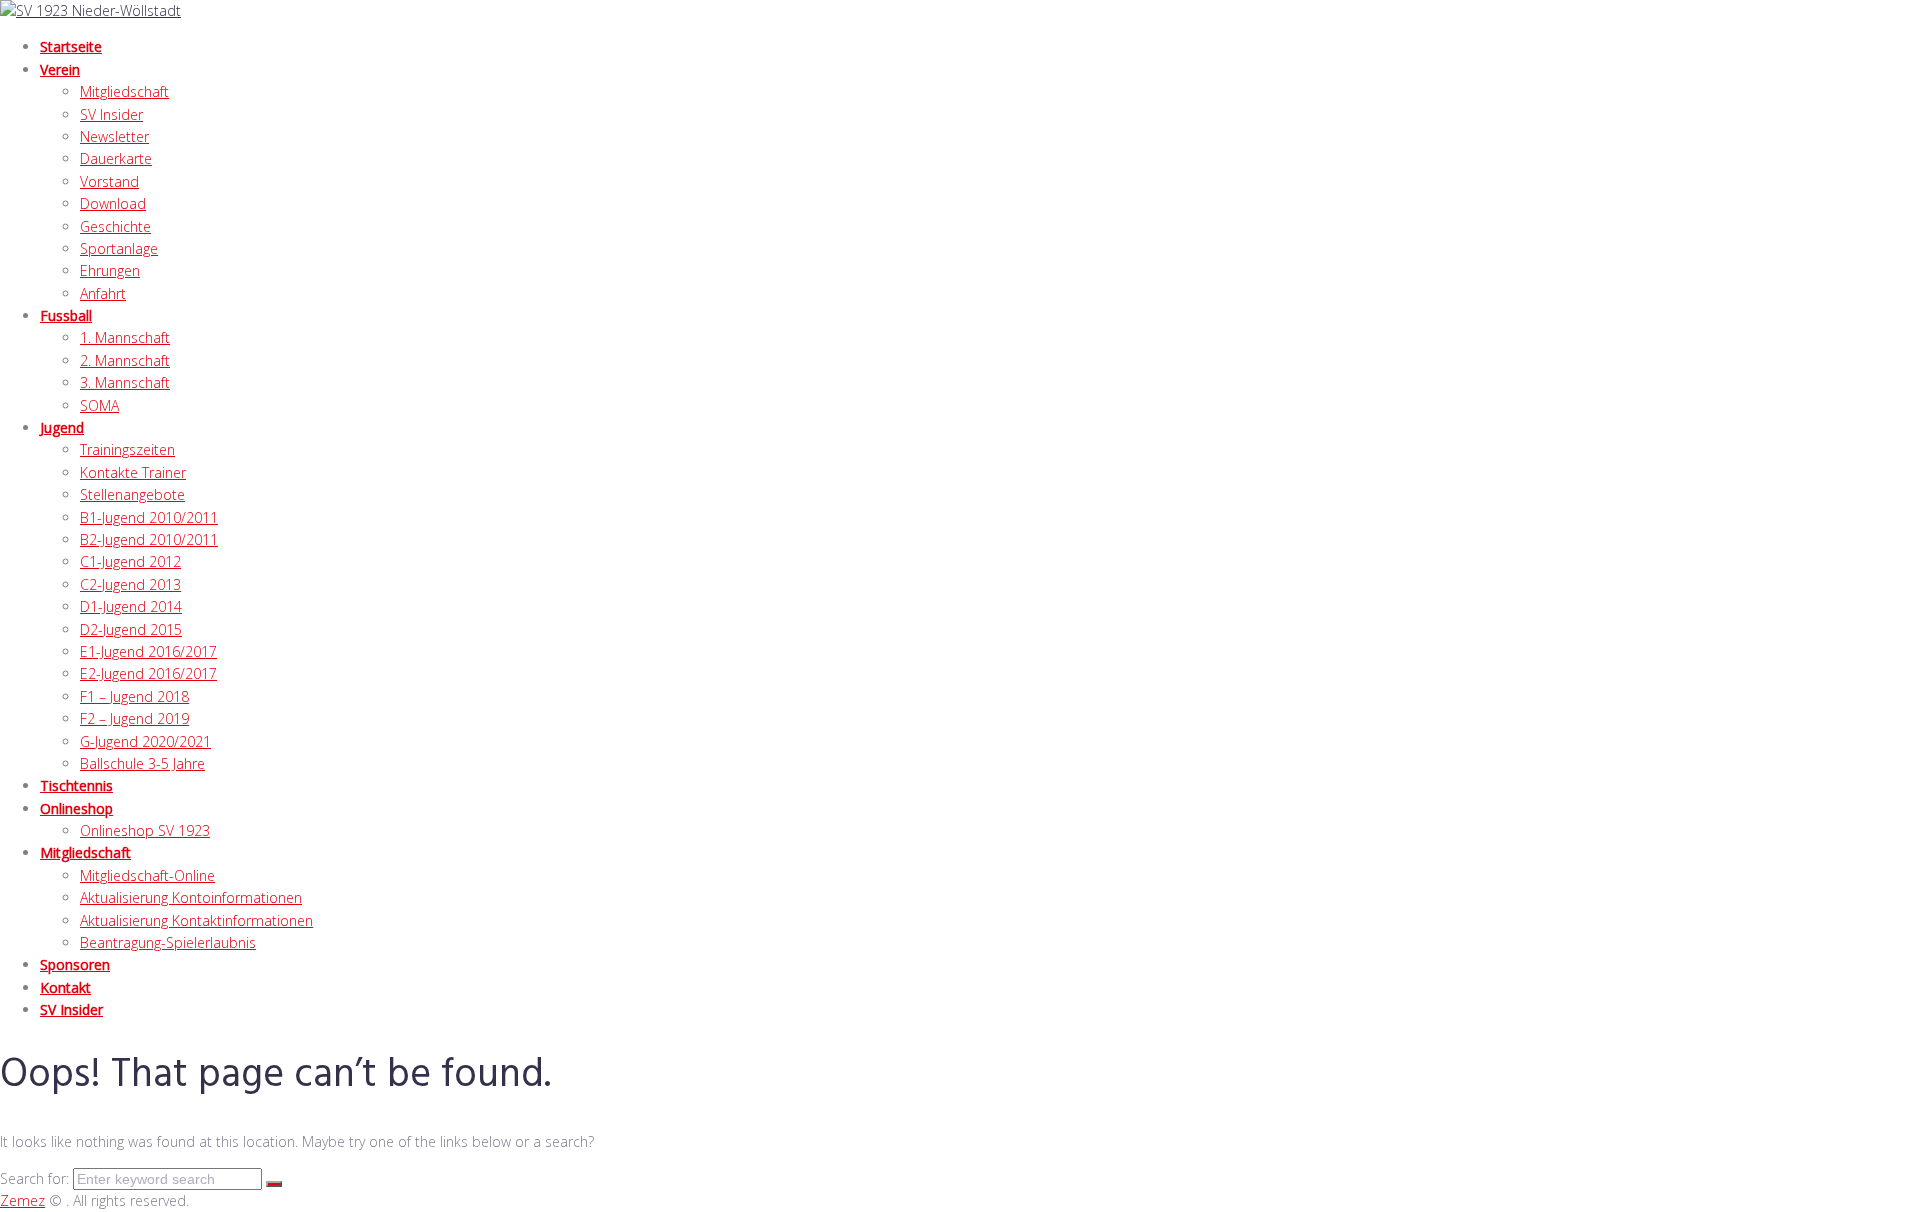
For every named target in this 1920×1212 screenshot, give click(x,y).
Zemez (22, 1200)
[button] (980, 70)
